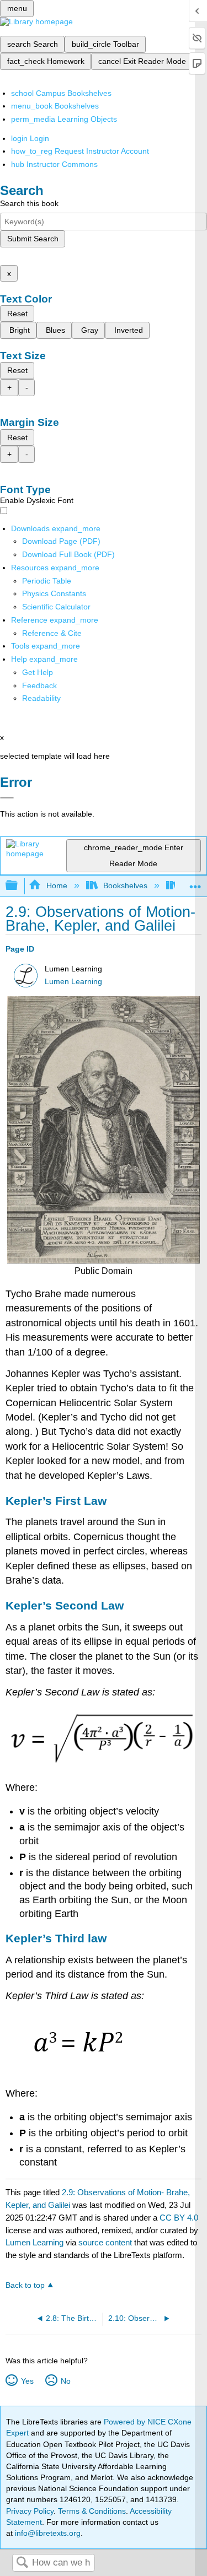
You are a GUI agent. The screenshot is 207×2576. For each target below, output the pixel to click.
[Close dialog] (7, 798)
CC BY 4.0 (179, 2218)
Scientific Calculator (56, 607)
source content (105, 2242)
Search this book (29, 203)
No (65, 2381)
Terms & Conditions (92, 2511)
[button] (39, 685)
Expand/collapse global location (195, 882)
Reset (17, 314)
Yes (27, 2381)
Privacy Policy (30, 2511)
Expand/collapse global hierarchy (19, 886)
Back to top (25, 2285)
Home (57, 885)
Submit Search (33, 239)
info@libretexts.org (47, 2533)
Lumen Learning (73, 982)
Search (22, 2563)
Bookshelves (125, 885)
